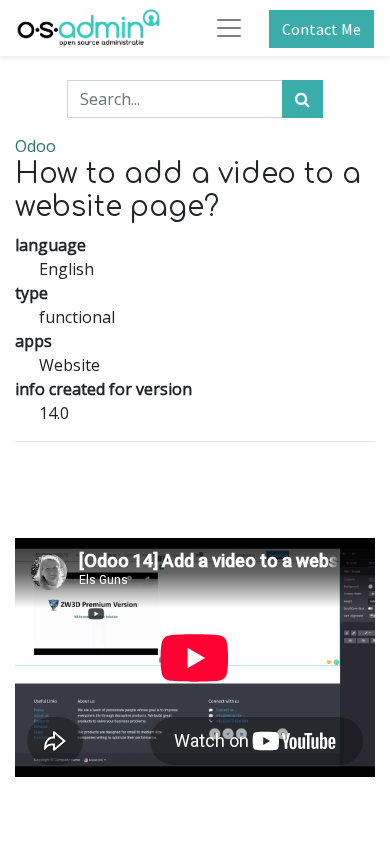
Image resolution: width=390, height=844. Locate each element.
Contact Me (321, 29)
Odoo (35, 146)
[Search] (302, 99)
